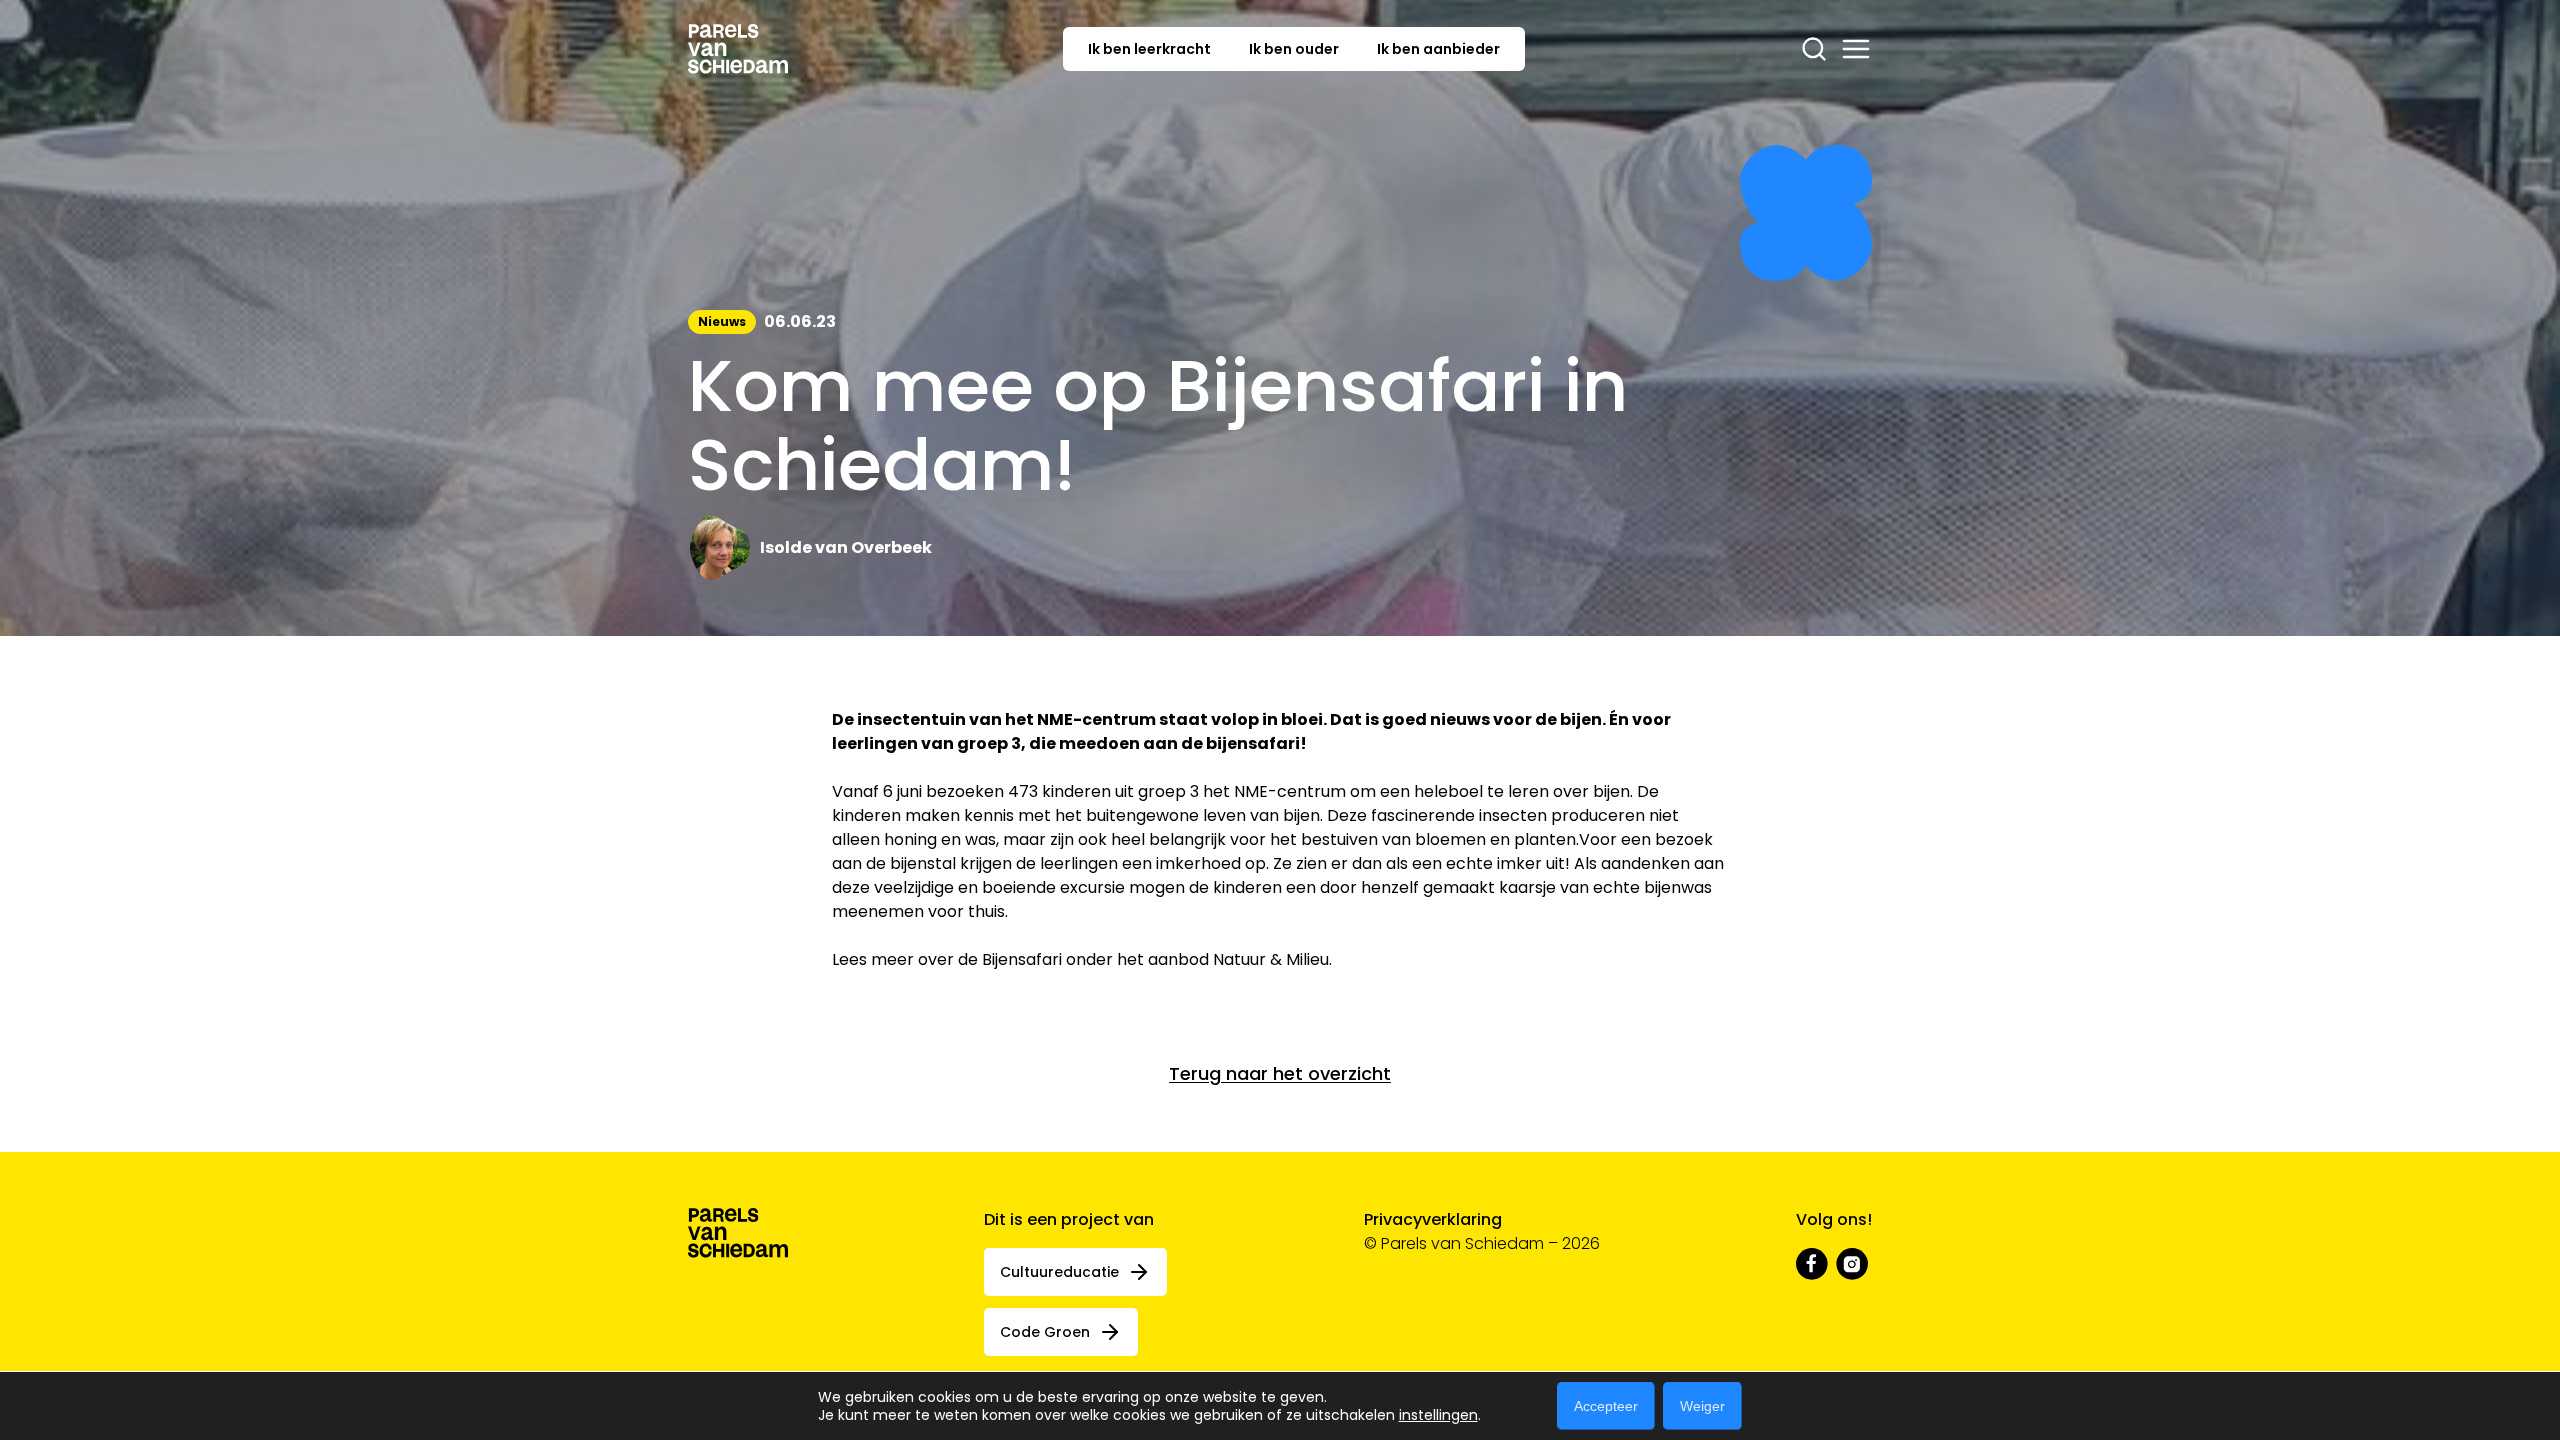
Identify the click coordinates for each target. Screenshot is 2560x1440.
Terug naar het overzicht (1280, 1073)
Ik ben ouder (1294, 49)
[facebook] (1812, 1264)
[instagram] (1852, 1264)
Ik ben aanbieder (1438, 49)
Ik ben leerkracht (1149, 49)
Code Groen (1045, 1332)
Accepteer (1606, 1406)
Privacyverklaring (1433, 1219)
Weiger (1702, 1406)
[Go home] (738, 49)
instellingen (1438, 1415)
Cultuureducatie (1059, 1272)
